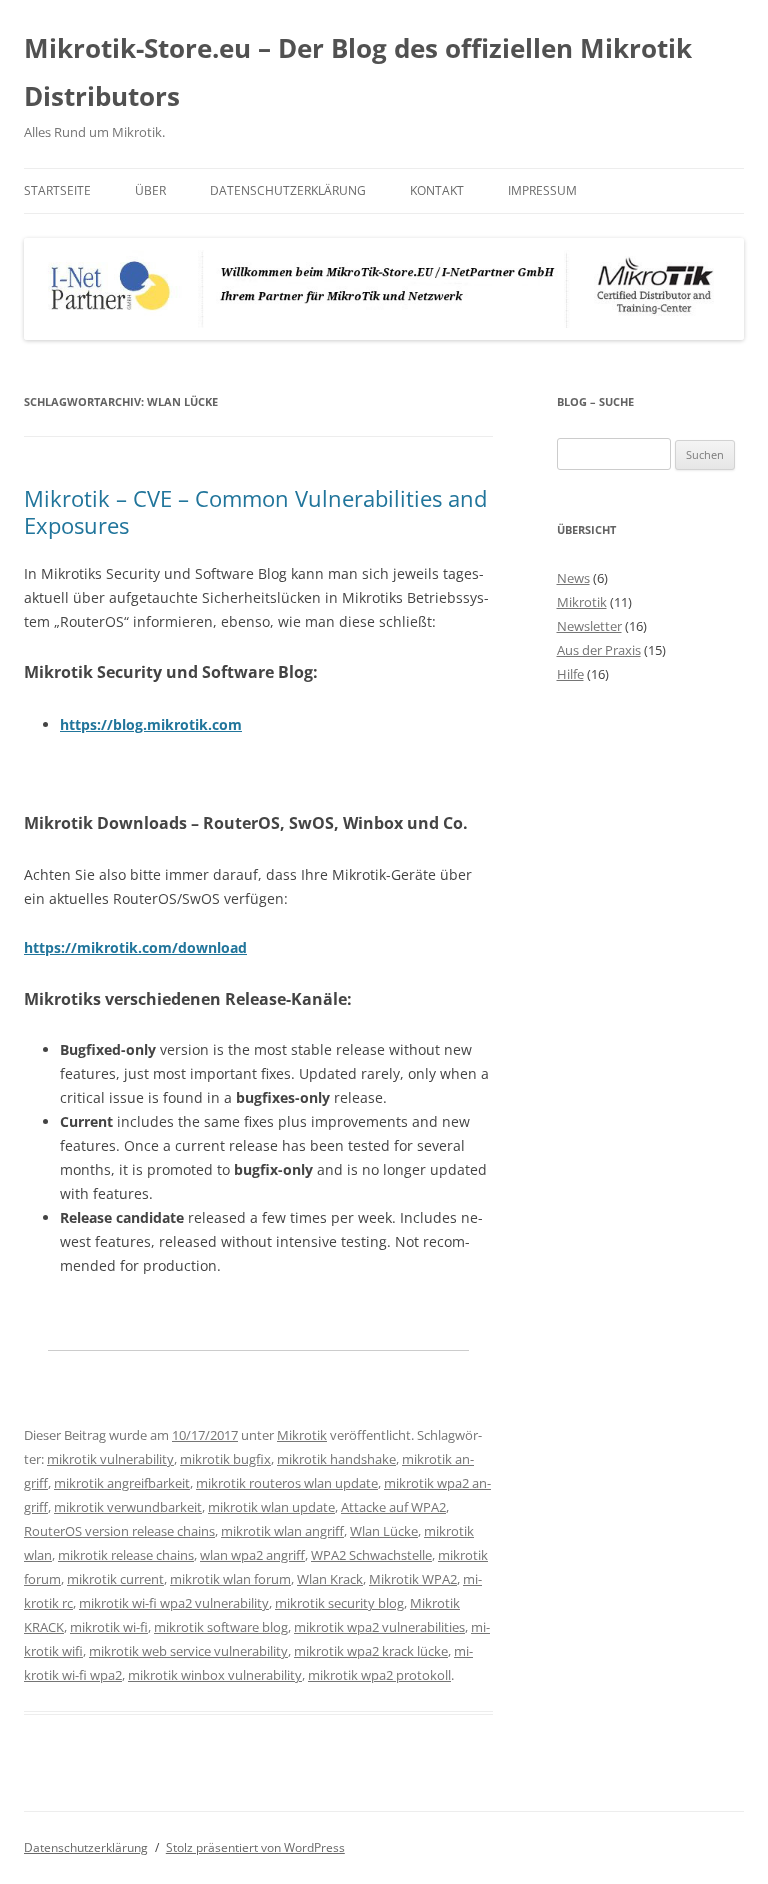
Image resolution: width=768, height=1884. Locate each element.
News (573, 578)
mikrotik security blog (339, 1603)
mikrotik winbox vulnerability (215, 1675)
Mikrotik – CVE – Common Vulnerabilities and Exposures (255, 511)
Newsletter (589, 626)
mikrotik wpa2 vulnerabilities (379, 1627)
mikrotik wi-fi (109, 1627)
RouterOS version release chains (119, 1531)
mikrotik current (115, 1579)
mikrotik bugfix (225, 1459)
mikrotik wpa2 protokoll (379, 1675)
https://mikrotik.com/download (135, 947)
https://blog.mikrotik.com (151, 724)
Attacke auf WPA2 (393, 1507)
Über (150, 190)
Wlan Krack (330, 1579)
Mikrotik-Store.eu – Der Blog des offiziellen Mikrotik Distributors (358, 72)
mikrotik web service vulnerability (188, 1651)
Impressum (542, 190)
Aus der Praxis (599, 650)
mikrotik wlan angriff (282, 1531)
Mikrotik (302, 1435)
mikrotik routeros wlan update (287, 1483)
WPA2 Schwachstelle (371, 1555)
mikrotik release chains (126, 1555)
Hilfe (570, 674)
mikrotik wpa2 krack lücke (371, 1651)
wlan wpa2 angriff (252, 1555)
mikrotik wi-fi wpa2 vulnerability (174, 1603)
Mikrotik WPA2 (413, 1579)
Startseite (57, 190)
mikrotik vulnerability (110, 1459)
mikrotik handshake (336, 1459)
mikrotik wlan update (271, 1507)
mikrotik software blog (221, 1627)
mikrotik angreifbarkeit (122, 1483)
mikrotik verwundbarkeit (128, 1507)
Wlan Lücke (384, 1531)
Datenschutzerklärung (288, 190)
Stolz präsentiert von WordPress (255, 1847)
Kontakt (437, 190)
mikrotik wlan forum (230, 1579)
